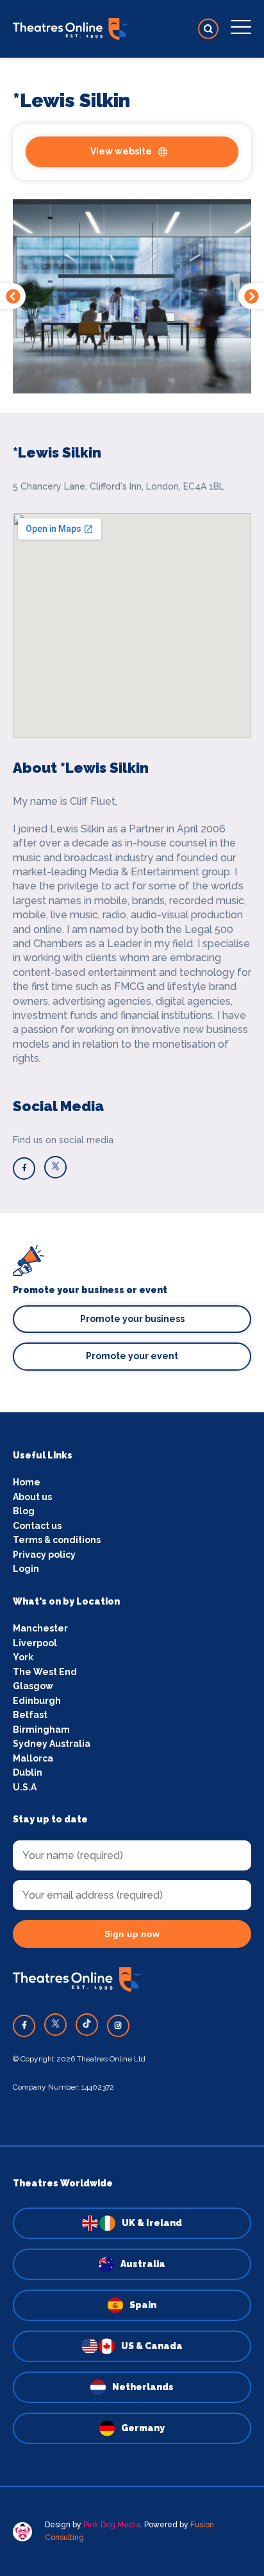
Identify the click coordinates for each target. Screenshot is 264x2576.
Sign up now (132, 1934)
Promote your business (132, 1319)
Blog (24, 1511)
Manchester (40, 1628)
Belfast (30, 1715)
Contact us (37, 1526)
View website (121, 151)
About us (32, 1497)
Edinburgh (37, 1701)
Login (26, 1569)
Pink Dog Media (112, 2525)
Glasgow (33, 1686)
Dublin (28, 1772)
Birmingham (41, 1730)
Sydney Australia (52, 1744)
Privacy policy (44, 1555)
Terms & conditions (57, 1540)
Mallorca (33, 1758)
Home (27, 1482)
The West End (45, 1672)
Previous (13, 296)
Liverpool (35, 1643)
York (23, 1657)
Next (251, 296)
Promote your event (132, 1356)
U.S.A (25, 1787)
